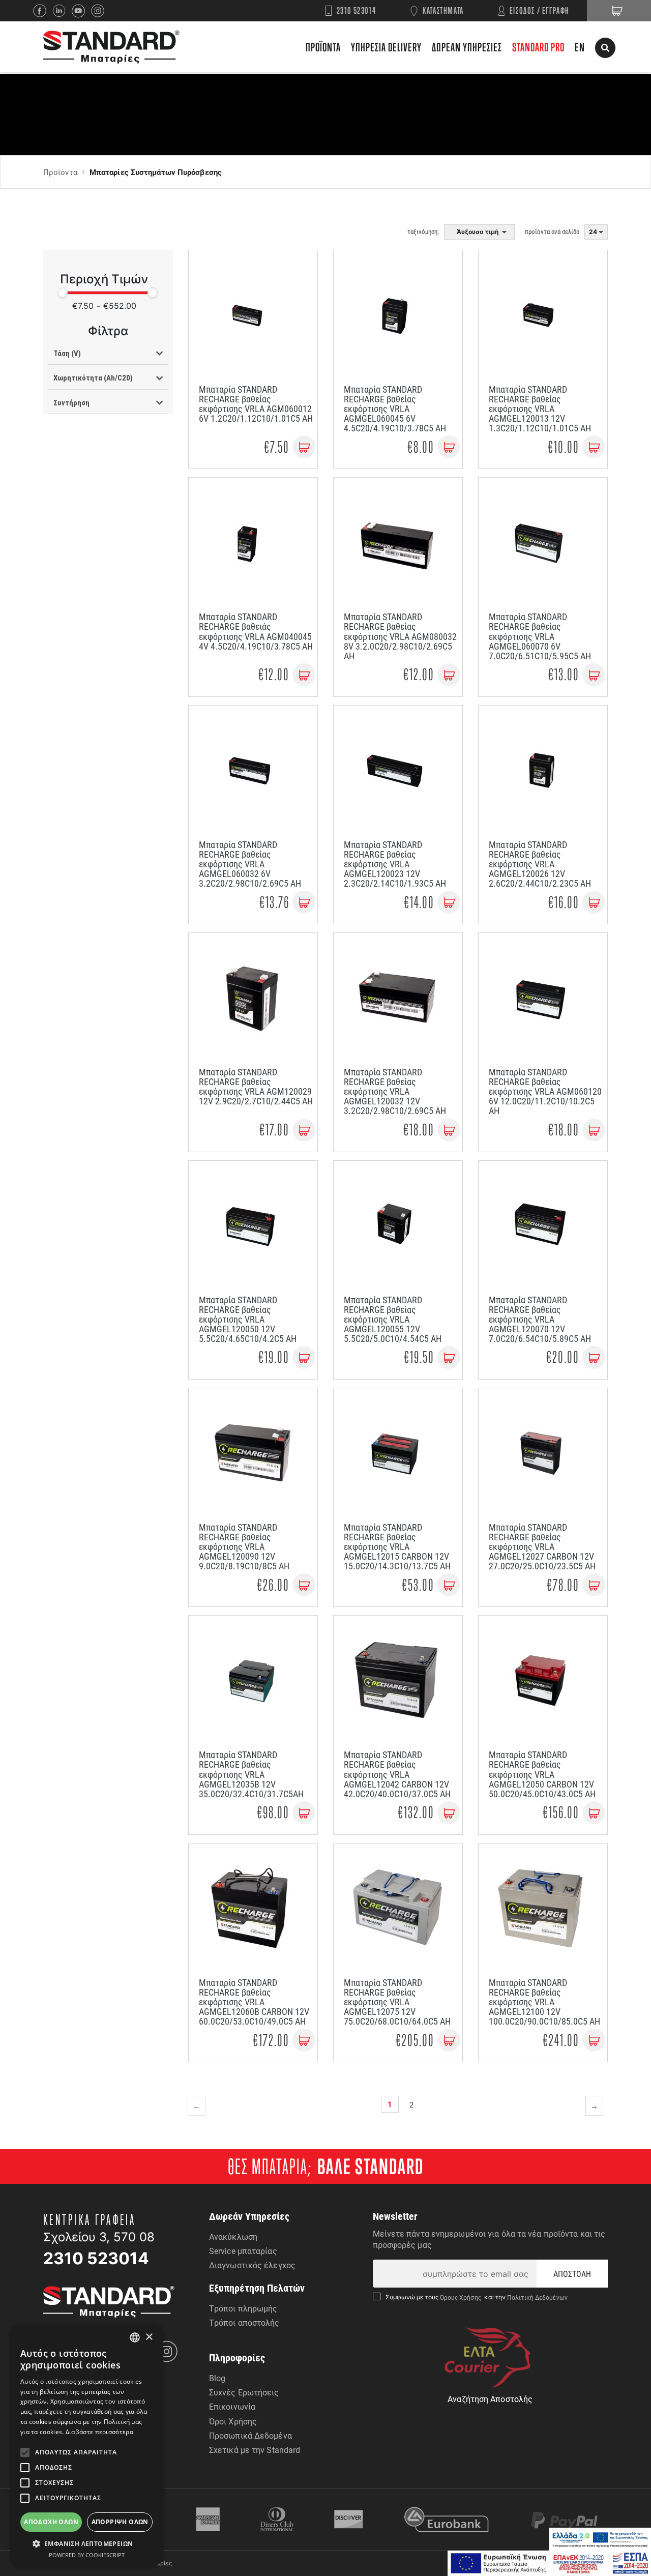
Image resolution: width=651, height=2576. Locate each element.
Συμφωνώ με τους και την (477, 2297)
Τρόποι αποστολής (244, 2322)
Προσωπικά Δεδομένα (250, 2435)
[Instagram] (101, 11)
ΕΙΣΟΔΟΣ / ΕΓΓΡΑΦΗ (540, 10)
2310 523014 (357, 10)
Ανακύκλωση (233, 2236)
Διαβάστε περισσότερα (99, 2432)
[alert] (86, 2445)
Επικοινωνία (232, 2406)
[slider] (63, 292)
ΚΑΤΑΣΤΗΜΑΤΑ (443, 10)
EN (580, 47)
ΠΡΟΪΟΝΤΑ (323, 47)
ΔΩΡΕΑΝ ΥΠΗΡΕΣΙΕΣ (467, 47)
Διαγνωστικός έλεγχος (252, 2265)
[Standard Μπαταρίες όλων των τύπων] (109, 2301)
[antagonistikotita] (549, 2563)
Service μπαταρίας (243, 2251)
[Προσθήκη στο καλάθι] (304, 447)
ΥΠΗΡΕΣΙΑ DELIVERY (386, 47)
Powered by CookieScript (87, 2555)
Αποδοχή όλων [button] (51, 2522)
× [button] (149, 2337)
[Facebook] (43, 11)
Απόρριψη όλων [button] (120, 2522)
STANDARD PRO (538, 47)
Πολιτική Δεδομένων (537, 2297)
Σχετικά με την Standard (255, 2450)
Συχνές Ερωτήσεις (244, 2392)
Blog (217, 2378)
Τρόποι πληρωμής (243, 2308)
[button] (86, 2543)
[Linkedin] (62, 11)
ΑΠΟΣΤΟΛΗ (572, 2274)
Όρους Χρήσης (462, 2297)
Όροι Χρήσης (233, 2421)
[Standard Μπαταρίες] (111, 47)
